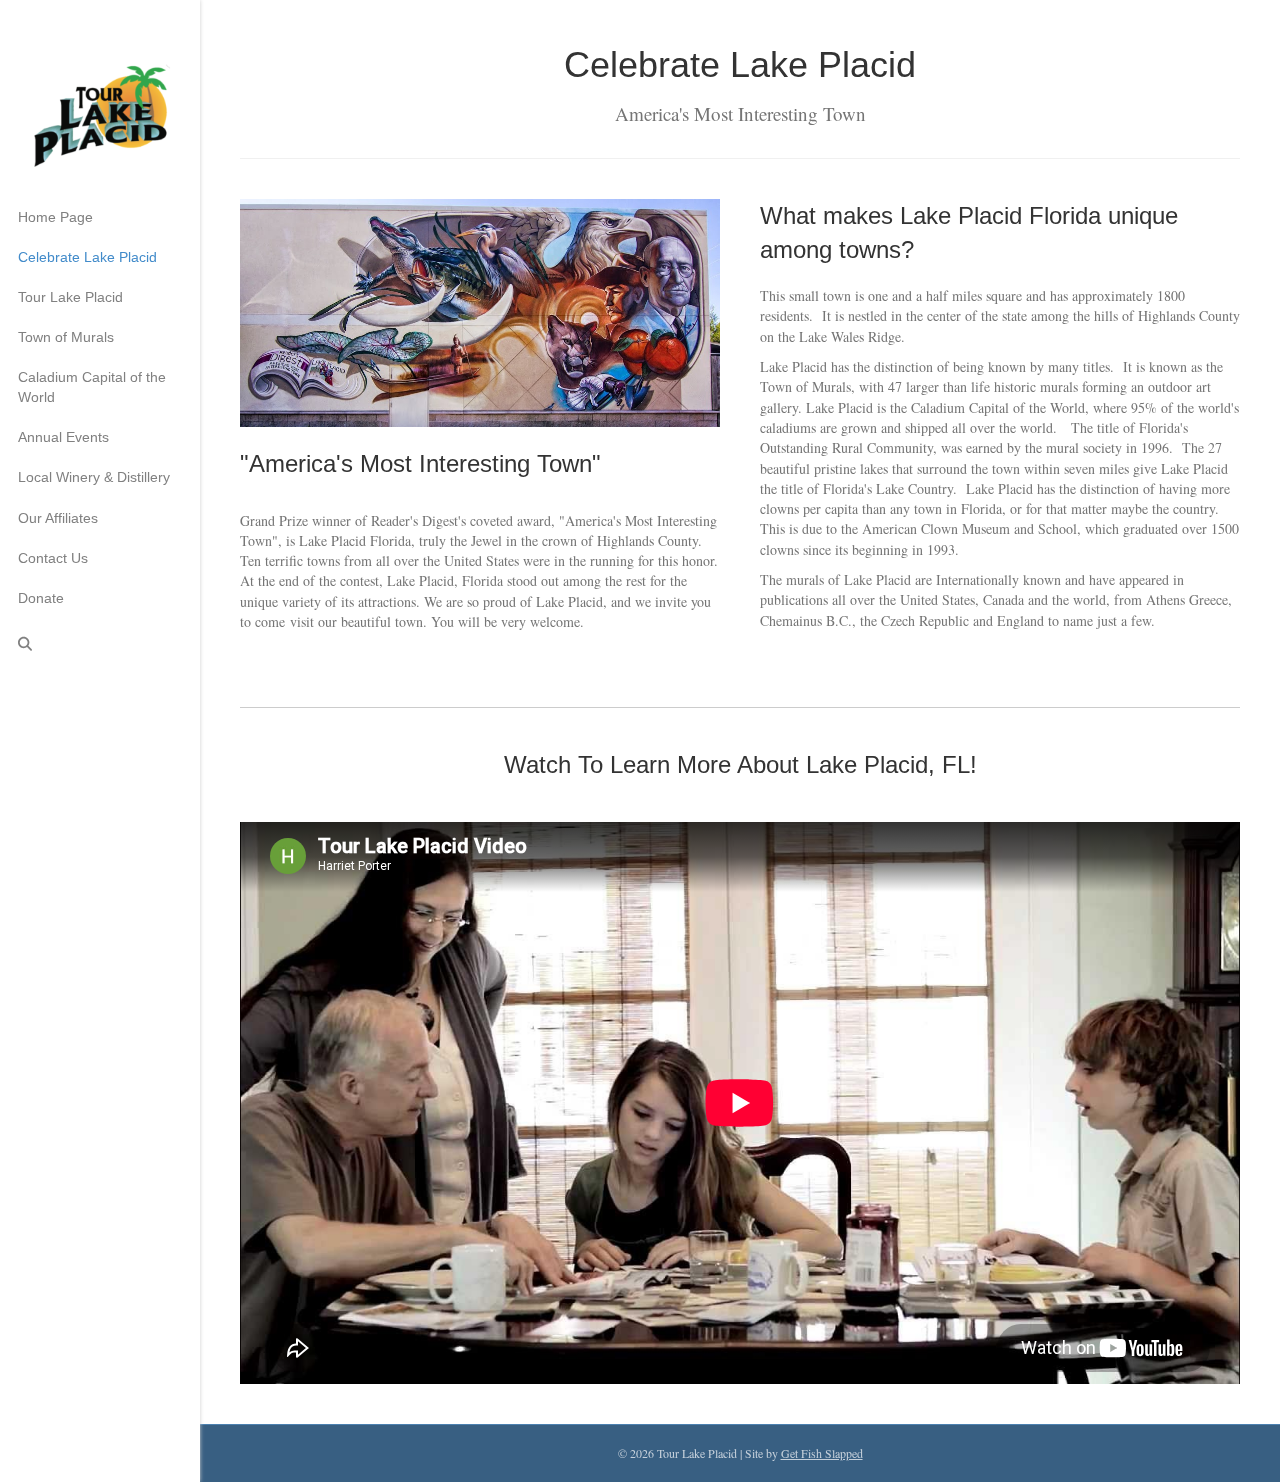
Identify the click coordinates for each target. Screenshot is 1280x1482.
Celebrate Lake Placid (87, 257)
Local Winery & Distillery (94, 477)
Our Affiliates (58, 518)
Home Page (55, 217)
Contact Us (53, 558)
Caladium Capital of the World (92, 387)
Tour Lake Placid (70, 297)
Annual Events (63, 437)
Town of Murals (66, 337)
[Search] (18, 644)
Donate (41, 598)
